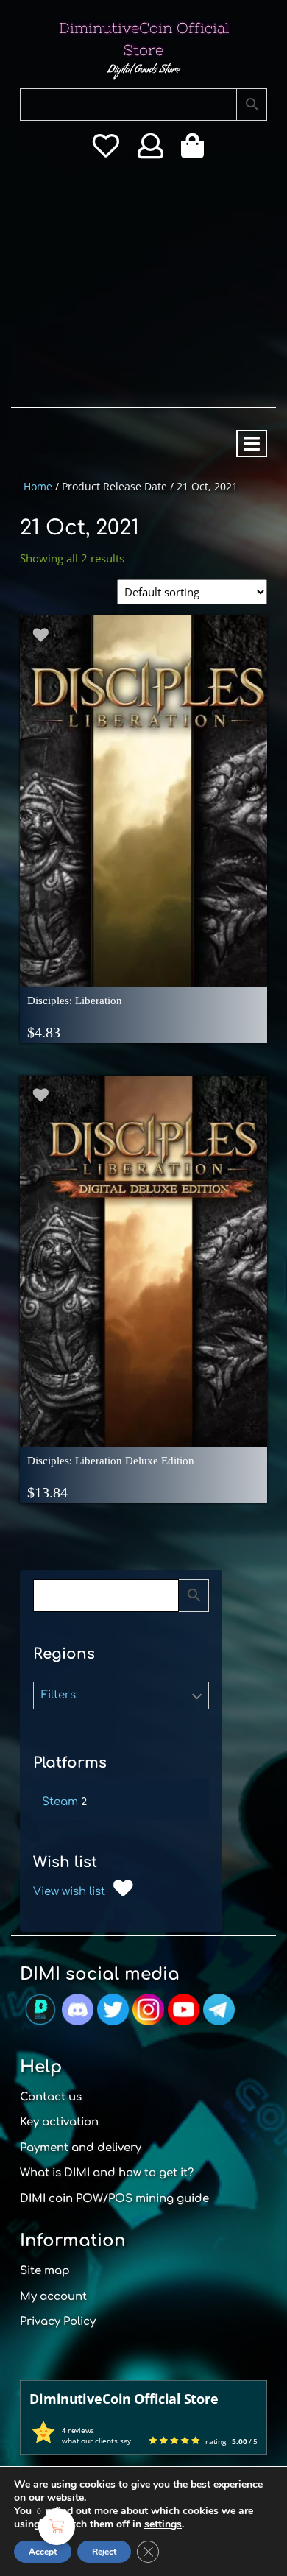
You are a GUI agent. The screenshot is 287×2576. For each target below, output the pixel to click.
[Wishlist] (106, 151)
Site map (45, 2271)
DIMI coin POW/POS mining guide (114, 2199)
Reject (104, 2552)
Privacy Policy (58, 2322)
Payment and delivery (81, 2148)
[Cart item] (196, 151)
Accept (43, 2552)
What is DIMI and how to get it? (107, 2173)
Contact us (51, 2097)
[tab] (252, 444)
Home (38, 486)
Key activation (59, 2122)
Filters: (60, 1695)
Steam (60, 1802)
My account (53, 2297)
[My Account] (150, 151)
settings (163, 2524)
